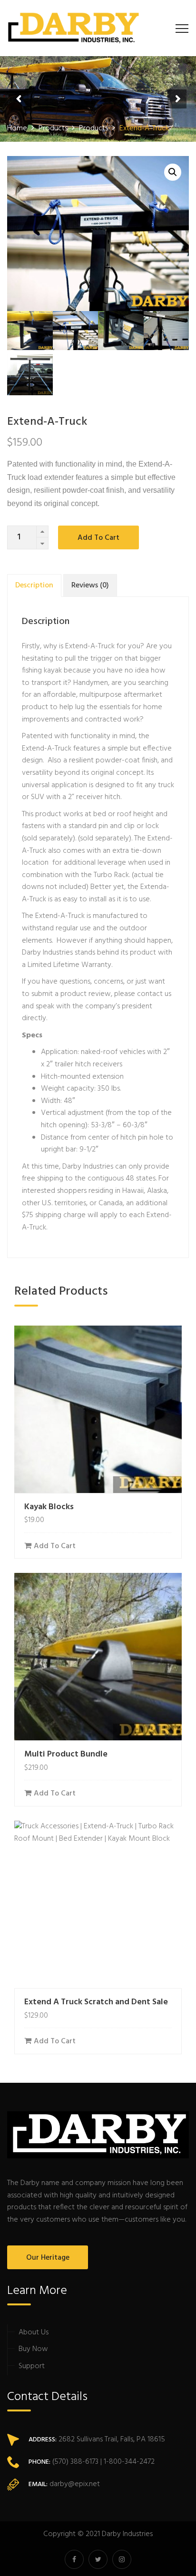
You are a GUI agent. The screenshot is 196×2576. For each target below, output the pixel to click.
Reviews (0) (90, 585)
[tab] (34, 585)
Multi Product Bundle (66, 1754)
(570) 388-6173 (74, 2462)
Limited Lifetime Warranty (69, 965)
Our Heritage (48, 2258)
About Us (34, 2332)
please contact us (143, 994)
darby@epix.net (75, 2484)
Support (32, 2366)
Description (34, 585)
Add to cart (98, 538)
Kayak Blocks (49, 1507)
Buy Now (33, 2349)
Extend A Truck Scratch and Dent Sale (96, 2002)
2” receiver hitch (94, 797)
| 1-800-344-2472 (127, 2462)
